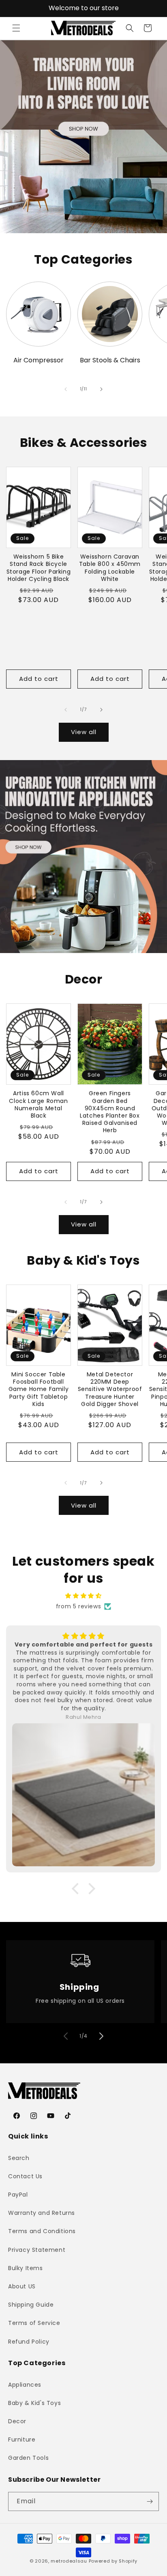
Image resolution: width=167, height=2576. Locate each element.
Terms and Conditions (42, 2231)
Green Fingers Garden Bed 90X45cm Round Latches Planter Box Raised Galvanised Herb (110, 1112)
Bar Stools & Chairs (110, 361)
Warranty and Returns (42, 2213)
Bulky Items (26, 2268)
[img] (83, 1596)
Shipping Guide (31, 2305)
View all (84, 732)
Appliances (25, 2385)
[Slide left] (66, 389)
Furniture (22, 2440)
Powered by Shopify (113, 2561)
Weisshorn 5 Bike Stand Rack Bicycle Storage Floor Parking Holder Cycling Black (39, 568)
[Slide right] (101, 389)
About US (22, 2286)
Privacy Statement (37, 2250)
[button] (16, 28)
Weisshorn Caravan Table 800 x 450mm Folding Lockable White (110, 568)
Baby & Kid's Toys (34, 2403)
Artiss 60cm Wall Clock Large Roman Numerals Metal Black (38, 1104)
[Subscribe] (150, 2501)
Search (19, 2158)
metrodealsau (69, 2561)
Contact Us (25, 2176)
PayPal (18, 2195)
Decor (17, 2421)
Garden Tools (28, 2458)
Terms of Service (34, 2323)
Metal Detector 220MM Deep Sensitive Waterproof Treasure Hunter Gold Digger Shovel (110, 1389)
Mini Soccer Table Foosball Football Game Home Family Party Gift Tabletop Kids (39, 1389)
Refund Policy (29, 2342)
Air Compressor (39, 361)
